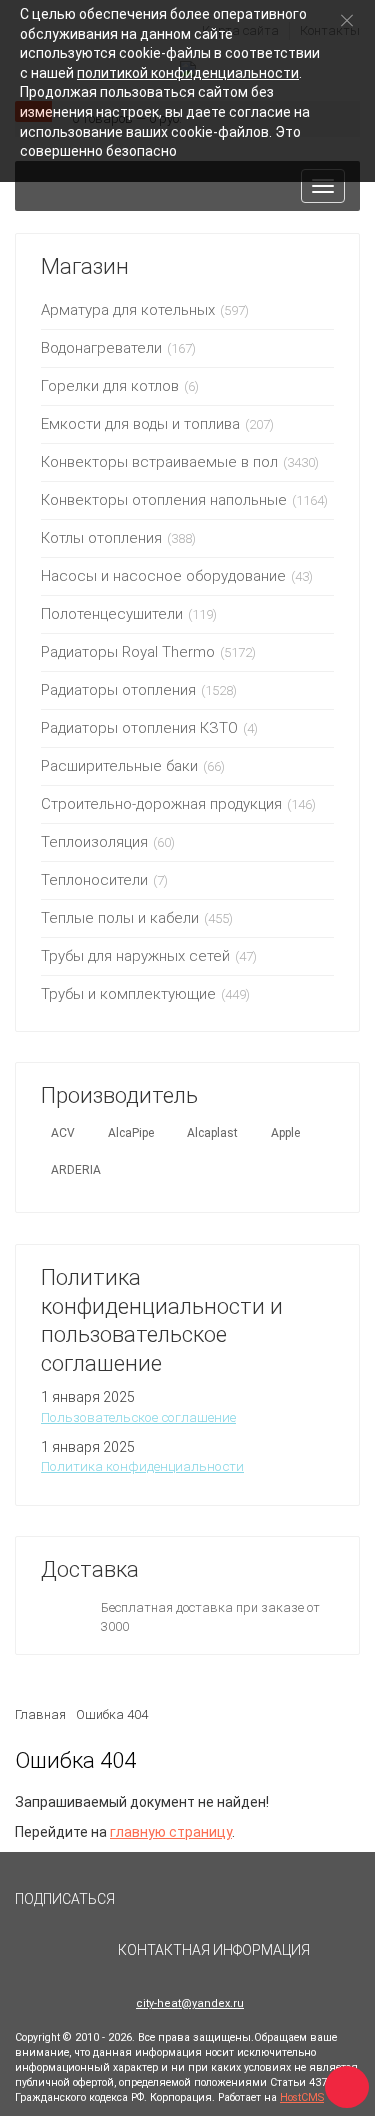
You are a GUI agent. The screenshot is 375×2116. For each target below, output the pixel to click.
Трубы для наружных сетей (135, 956)
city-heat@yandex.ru (190, 2003)
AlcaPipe (131, 1133)
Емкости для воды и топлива (140, 424)
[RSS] (195, 1908)
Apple (285, 1133)
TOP (340, 2081)
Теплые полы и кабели (120, 918)
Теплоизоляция (94, 842)
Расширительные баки (119, 766)
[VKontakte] (148, 1908)
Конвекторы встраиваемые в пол (159, 462)
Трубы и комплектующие (128, 994)
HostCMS (302, 2097)
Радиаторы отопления (118, 690)
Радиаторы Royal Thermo (128, 652)
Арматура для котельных (128, 310)
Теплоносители (94, 880)
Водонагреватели (101, 348)
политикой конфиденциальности (188, 73)
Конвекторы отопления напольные (164, 500)
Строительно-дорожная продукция (161, 804)
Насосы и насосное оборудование (163, 576)
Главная (40, 1714)
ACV (63, 1133)
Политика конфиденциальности (142, 1466)
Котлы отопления (101, 538)
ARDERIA (76, 1170)
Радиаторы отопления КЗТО (139, 728)
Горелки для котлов (110, 386)
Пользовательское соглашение (138, 1417)
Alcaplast (212, 1133)
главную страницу (171, 1832)
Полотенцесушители (112, 614)
